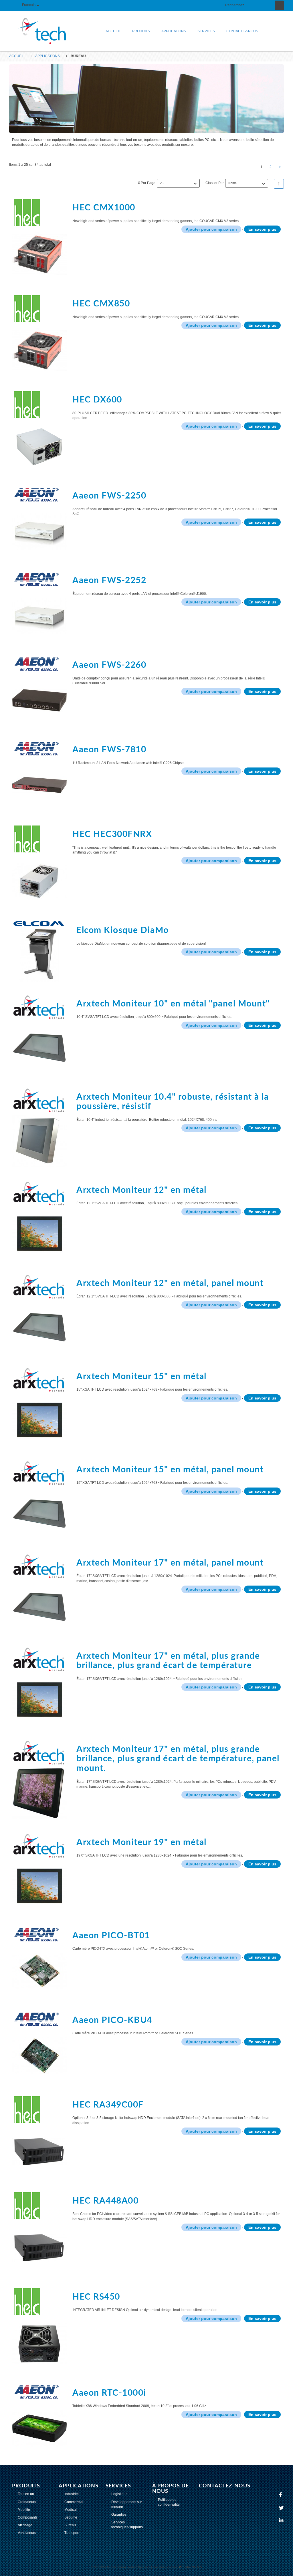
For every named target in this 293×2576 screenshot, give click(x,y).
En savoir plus (262, 229)
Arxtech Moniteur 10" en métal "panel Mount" (173, 1004)
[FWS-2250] (39, 522)
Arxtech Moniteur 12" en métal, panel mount (170, 1283)
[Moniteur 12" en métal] (41, 1221)
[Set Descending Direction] (279, 184)
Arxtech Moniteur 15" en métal (141, 1377)
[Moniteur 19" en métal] (41, 1873)
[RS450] (39, 2329)
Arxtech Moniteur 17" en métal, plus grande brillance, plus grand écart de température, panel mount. (178, 1759)
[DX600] (39, 432)
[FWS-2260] (39, 691)
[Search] (280, 5)
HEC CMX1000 (104, 208)
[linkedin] (282, 2521)
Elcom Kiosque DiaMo (123, 930)
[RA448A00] (39, 2233)
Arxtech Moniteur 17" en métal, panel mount (170, 1563)
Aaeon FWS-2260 (109, 665)
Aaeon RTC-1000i (109, 2393)
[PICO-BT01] (39, 1962)
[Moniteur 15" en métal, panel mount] (41, 1500)
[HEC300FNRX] (39, 866)
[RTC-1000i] (39, 2419)
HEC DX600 (97, 400)
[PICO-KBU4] (39, 2046)
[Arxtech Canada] (38, 31)
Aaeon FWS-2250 (109, 496)
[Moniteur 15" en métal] (41, 1407)
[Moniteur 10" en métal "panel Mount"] (41, 1034)
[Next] (280, 167)
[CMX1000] (39, 240)
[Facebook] (281, 2495)
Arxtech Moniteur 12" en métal (141, 1190)
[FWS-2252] (39, 607)
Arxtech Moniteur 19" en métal (141, 1843)
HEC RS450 (96, 2297)
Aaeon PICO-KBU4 (112, 2020)
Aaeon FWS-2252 (109, 581)
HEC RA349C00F (108, 2105)
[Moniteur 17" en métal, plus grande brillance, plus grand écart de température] (41, 1686)
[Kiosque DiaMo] (41, 951)
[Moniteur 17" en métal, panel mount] (41, 1593)
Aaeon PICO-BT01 (111, 1936)
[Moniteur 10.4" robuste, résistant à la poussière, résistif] (41, 1127)
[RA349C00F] (39, 2137)
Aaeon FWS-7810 (109, 750)
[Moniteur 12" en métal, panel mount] (41, 1314)
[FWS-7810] (39, 776)
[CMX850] (39, 336)
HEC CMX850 (101, 304)
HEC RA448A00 (105, 2201)
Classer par (215, 183)
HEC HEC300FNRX (112, 834)
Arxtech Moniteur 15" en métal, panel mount (170, 1470)
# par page (147, 183)
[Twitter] (282, 2508)
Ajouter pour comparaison (211, 229)
